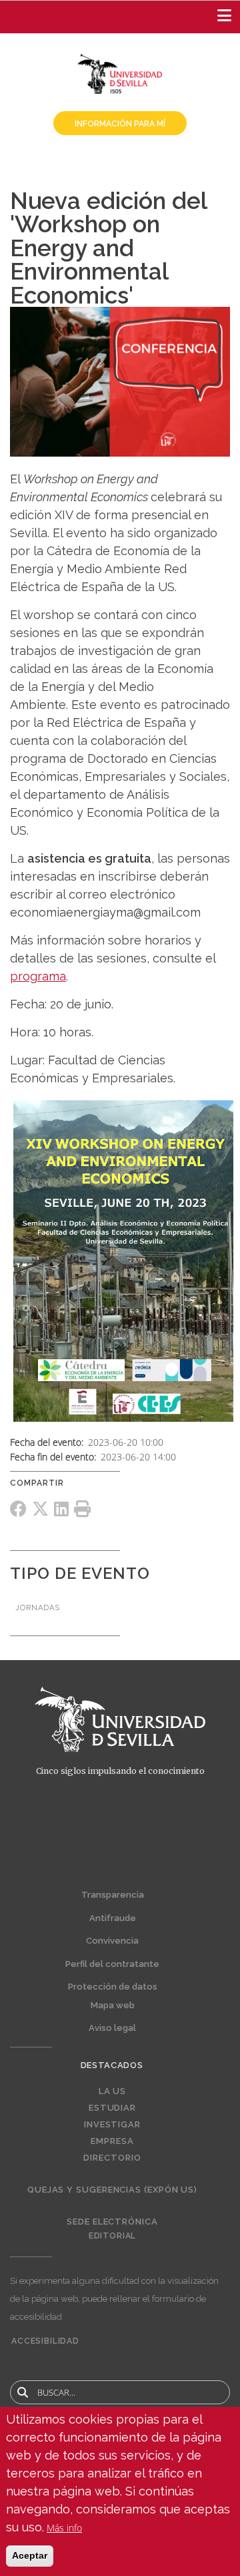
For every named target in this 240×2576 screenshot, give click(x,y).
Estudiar (112, 2108)
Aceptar (30, 2555)
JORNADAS (38, 1608)
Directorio (112, 2158)
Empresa (112, 2141)
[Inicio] (120, 73)
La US (113, 2091)
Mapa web (113, 2005)
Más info (64, 2528)
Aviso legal (112, 2028)
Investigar (112, 2125)
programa (38, 976)
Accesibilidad (45, 2341)
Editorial (113, 2236)
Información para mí (120, 124)
